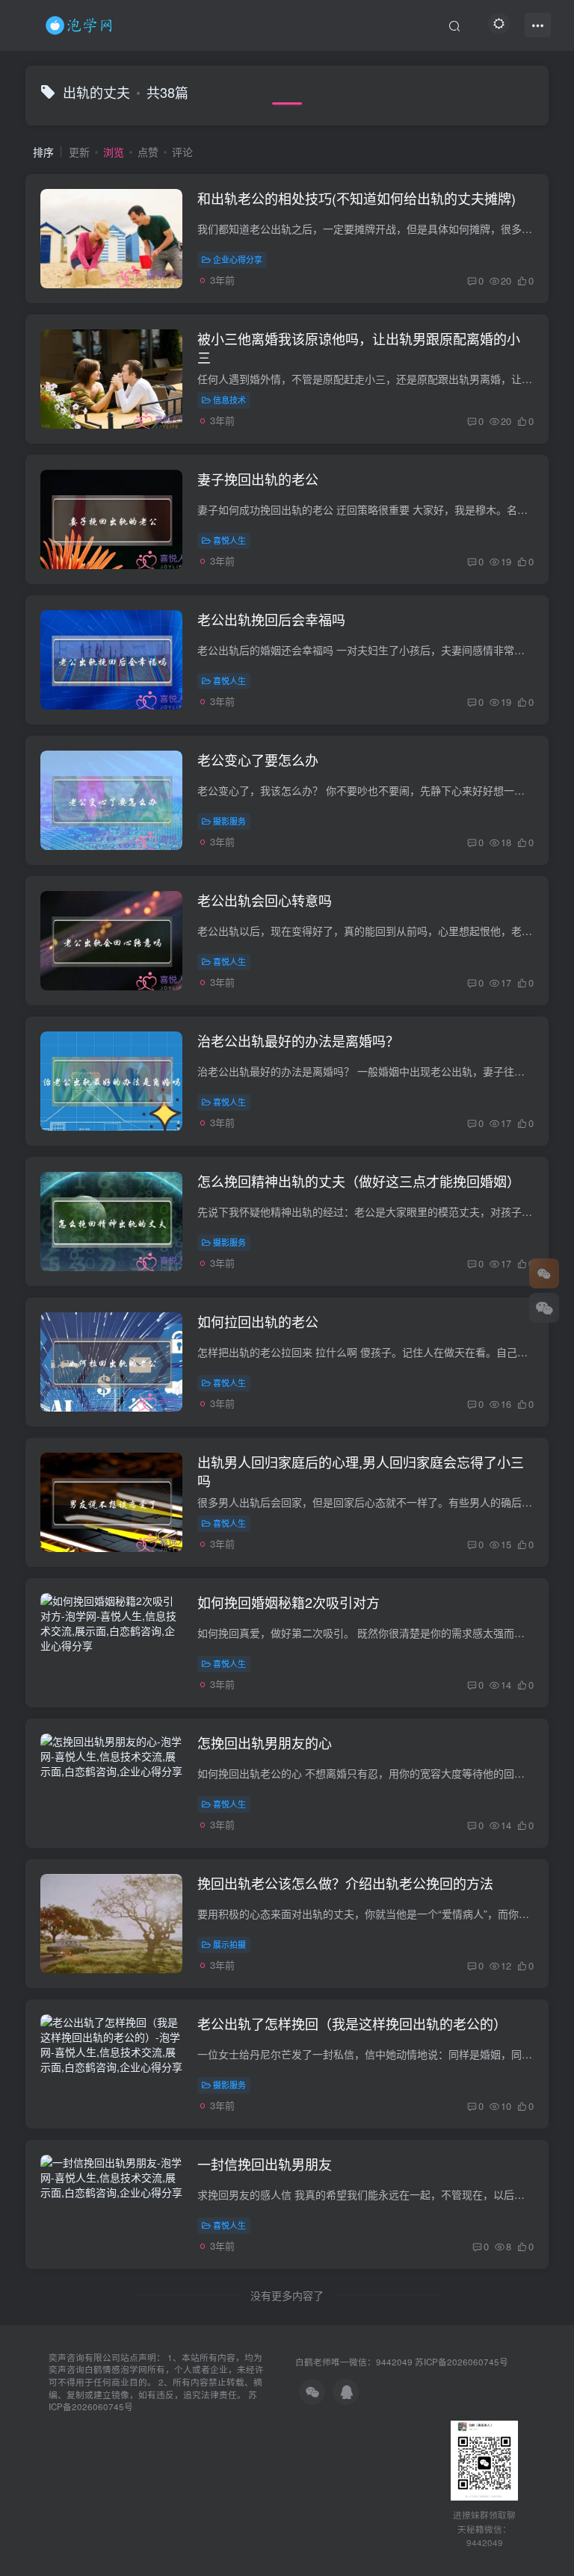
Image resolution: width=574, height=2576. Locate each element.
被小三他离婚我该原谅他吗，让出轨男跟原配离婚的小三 (359, 348)
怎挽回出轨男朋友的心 (265, 1742)
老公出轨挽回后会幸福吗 (271, 619)
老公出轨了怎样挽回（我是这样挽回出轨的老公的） (352, 2023)
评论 (182, 152)
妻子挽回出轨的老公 (258, 479)
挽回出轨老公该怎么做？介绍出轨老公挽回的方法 (345, 1883)
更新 (79, 152)
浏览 (114, 152)
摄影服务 (229, 821)
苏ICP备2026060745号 (462, 2362)
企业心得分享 (238, 259)
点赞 (148, 152)
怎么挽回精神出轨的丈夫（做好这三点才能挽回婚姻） (359, 1181)
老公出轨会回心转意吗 (265, 900)
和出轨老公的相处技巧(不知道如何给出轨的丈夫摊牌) (357, 198)
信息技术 (229, 400)
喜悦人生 (229, 540)
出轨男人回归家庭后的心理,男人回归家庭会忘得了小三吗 (361, 1471)
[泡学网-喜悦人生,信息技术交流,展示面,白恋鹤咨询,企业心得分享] (81, 23)
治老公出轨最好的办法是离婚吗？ (298, 1040)
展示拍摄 (229, 1944)
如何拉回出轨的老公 (258, 1321)
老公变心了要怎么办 (258, 760)
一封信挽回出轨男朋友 (265, 2164)
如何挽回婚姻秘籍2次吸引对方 (288, 1602)
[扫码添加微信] (544, 1308)
